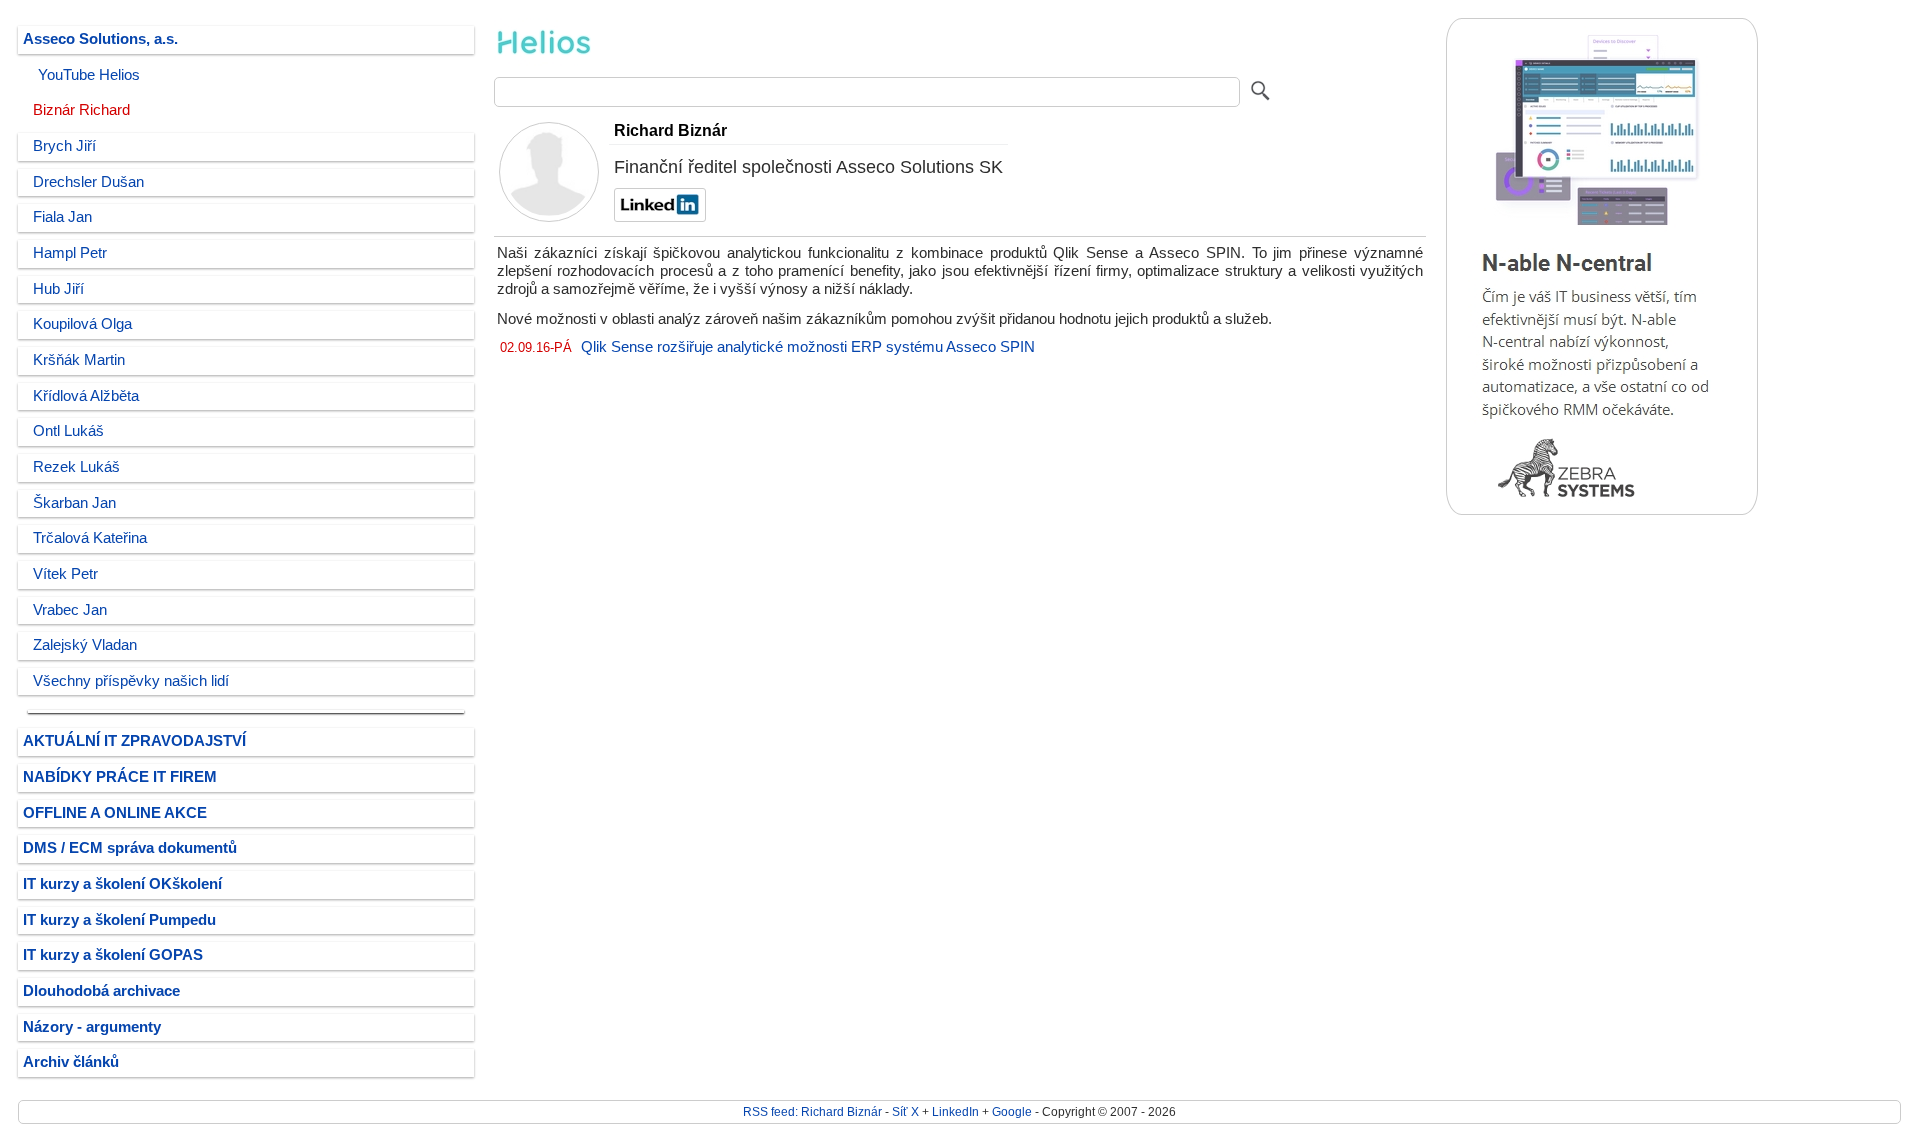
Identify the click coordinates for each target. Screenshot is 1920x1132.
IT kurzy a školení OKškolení (122, 884)
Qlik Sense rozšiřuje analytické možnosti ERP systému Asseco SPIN (808, 347)
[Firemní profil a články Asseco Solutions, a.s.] (544, 62)
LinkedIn (955, 1111)
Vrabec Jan (70, 610)
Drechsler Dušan (88, 182)
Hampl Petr (70, 253)
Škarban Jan (74, 503)
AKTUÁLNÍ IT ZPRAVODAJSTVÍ (134, 741)
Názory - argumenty (92, 1027)
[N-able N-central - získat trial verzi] (1602, 510)
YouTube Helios (89, 75)
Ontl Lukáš (68, 431)
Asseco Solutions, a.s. (100, 39)
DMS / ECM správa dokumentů (130, 848)
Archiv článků (71, 1062)
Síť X (905, 1111)
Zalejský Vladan (85, 645)
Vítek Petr (65, 574)
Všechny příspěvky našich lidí (131, 681)
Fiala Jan (62, 217)
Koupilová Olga (82, 324)
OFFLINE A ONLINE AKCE (115, 813)
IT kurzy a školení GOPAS (113, 955)
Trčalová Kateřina (90, 538)
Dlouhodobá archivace (101, 991)
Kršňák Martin (79, 360)
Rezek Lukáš (76, 467)
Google (1012, 1111)
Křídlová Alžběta (86, 396)
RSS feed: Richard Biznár (812, 1111)
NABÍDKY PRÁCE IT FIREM (120, 777)
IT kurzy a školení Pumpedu (119, 920)
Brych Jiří (64, 146)
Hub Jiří (58, 289)
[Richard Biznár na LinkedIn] (657, 217)
